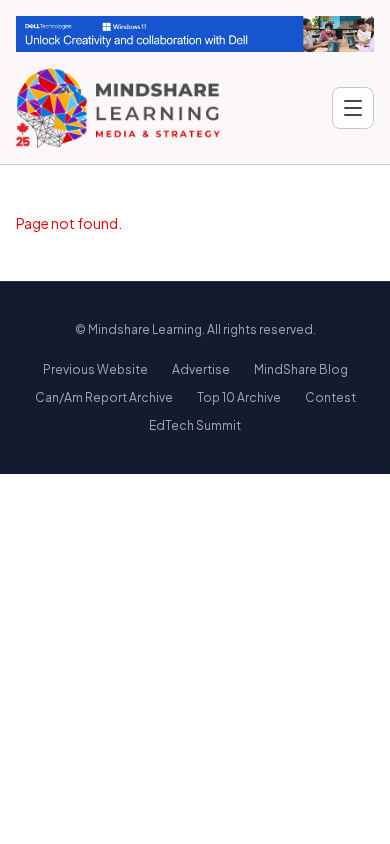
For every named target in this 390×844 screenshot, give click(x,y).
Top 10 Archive (239, 397)
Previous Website (95, 369)
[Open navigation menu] (353, 108)
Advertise (201, 369)
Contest (330, 397)
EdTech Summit (195, 425)
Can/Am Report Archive (104, 397)
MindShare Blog (301, 369)
